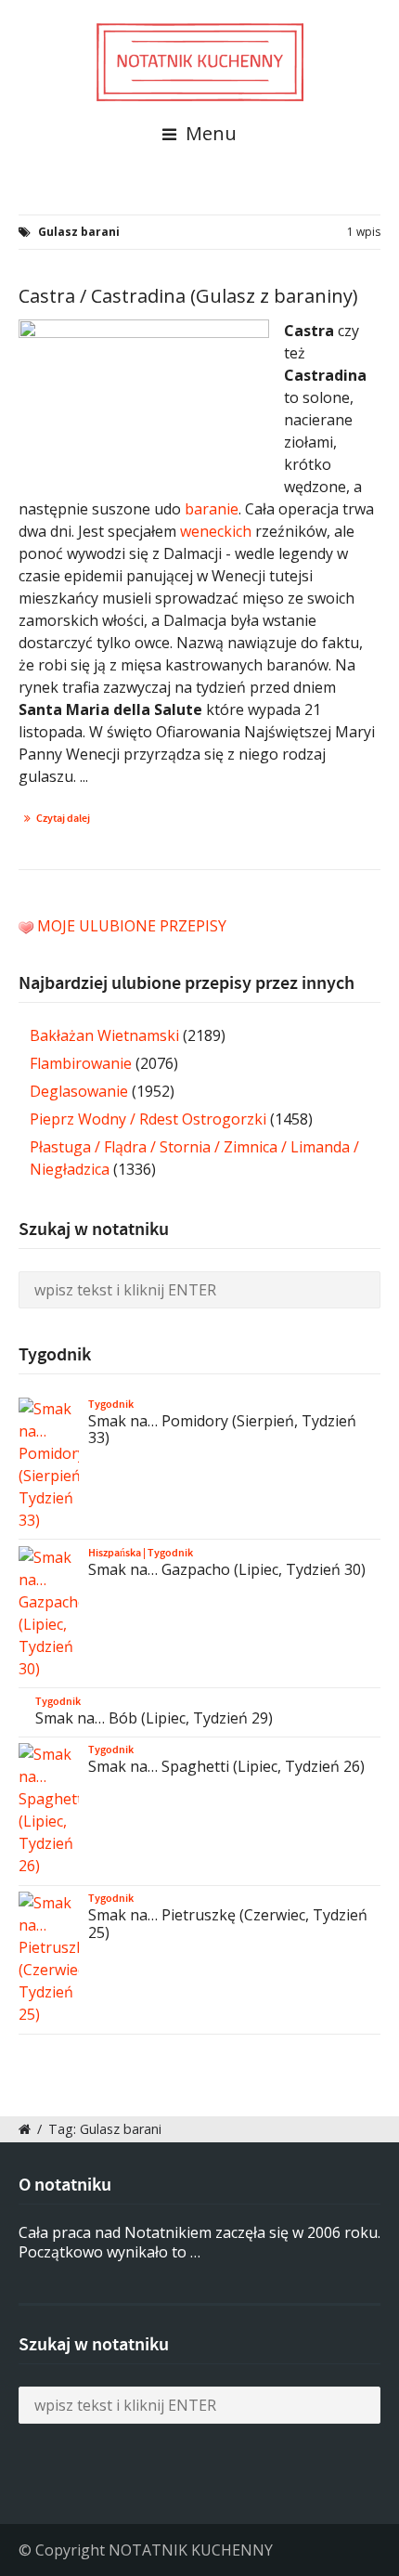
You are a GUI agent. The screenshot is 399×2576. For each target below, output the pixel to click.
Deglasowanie (79, 1091)
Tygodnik (111, 1404)
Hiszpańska (115, 1553)
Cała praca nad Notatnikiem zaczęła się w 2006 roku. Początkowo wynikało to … (199, 2242)
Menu (209, 133)
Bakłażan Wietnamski (104, 1035)
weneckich (216, 531)
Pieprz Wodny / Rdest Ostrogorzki (148, 1119)
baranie (212, 509)
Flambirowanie (81, 1063)
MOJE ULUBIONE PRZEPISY (132, 926)
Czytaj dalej (63, 818)
